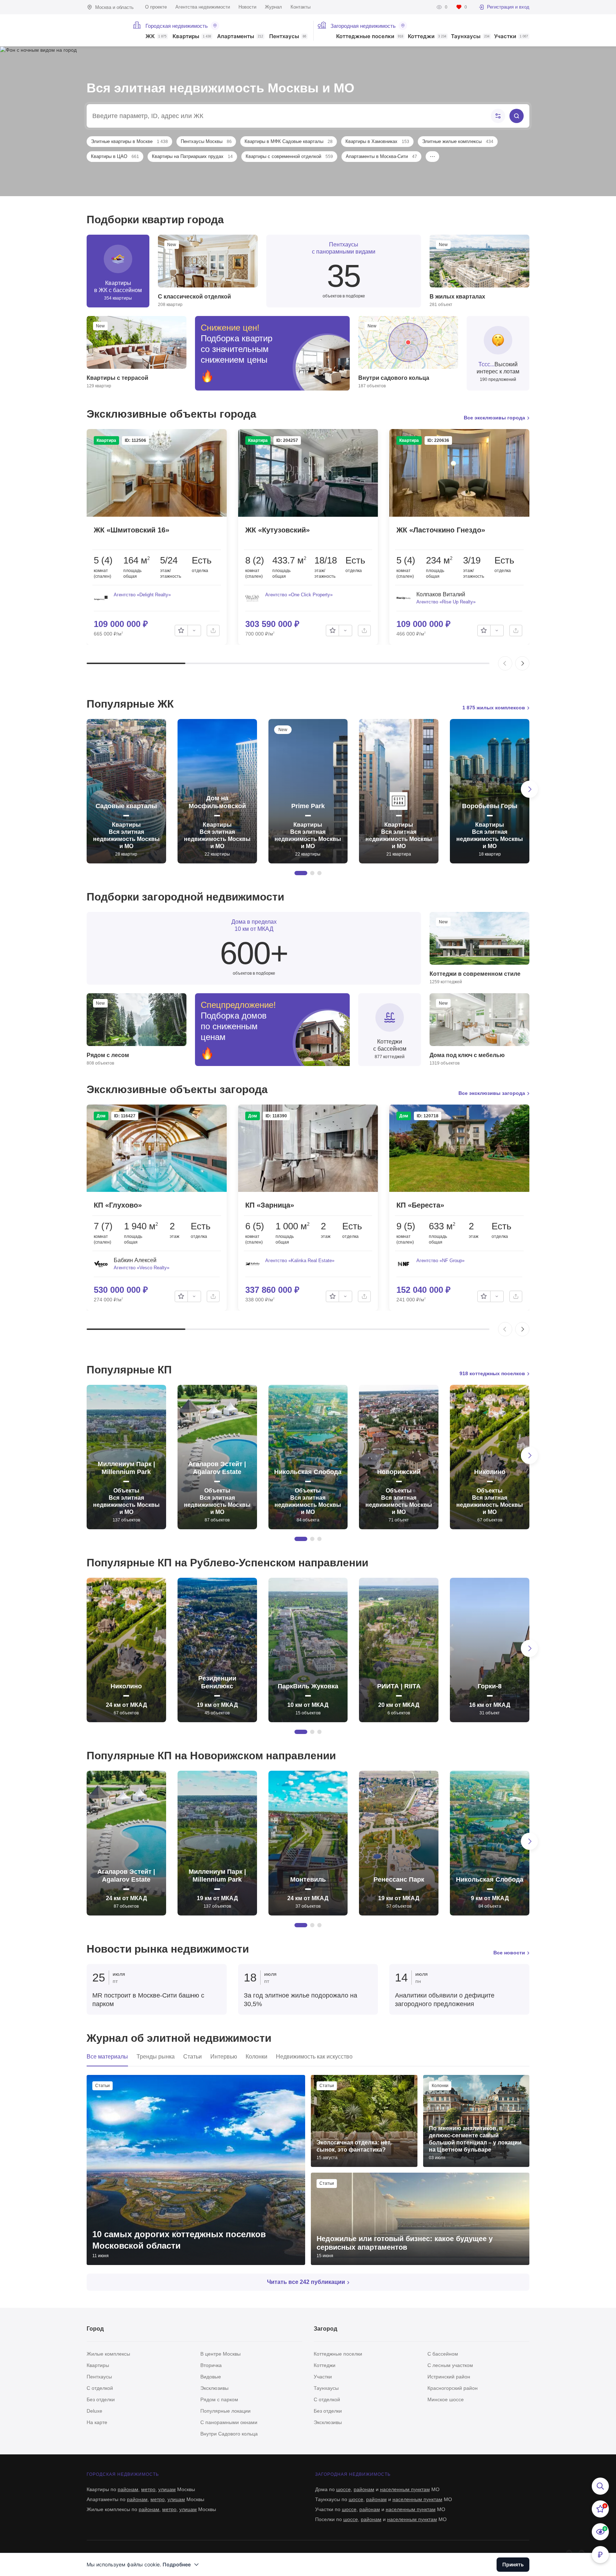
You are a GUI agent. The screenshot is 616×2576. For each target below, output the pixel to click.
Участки (511, 37)
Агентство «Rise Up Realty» (446, 602)
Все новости (509, 1953)
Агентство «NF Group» (440, 1261)
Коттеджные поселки (370, 37)
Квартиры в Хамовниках (377, 141)
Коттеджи (427, 37)
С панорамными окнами (229, 2422)
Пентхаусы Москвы (206, 141)
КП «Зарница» (270, 1205)
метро (148, 2489)
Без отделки (101, 2399)
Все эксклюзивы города (494, 418)
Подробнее (177, 2564)
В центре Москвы (220, 2354)
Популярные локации (225, 2411)
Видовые (211, 2377)
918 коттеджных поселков (492, 1373)
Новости (247, 7)
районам (128, 2489)
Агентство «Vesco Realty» (142, 1268)
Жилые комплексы (108, 2354)
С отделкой (100, 2388)
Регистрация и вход (508, 7)
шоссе (343, 2489)
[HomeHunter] (105, 30)
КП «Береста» (420, 1205)
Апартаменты (240, 37)
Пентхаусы (288, 37)
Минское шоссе (446, 2399)
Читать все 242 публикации (306, 2282)
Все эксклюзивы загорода (492, 1093)
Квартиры (192, 37)
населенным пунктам (405, 2489)
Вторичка (211, 2365)
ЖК (156, 37)
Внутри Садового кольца (229, 2434)
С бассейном (443, 2354)
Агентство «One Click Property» (299, 595)
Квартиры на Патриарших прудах (192, 156)
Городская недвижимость (177, 26)
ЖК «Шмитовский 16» (132, 530)
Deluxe (94, 2411)
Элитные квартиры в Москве (129, 141)
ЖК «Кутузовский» (278, 530)
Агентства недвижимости (203, 7)
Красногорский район (453, 2388)
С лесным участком (450, 2365)
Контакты (301, 7)
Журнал (273, 7)
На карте (97, 2422)
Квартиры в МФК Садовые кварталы (289, 141)
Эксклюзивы (214, 2388)
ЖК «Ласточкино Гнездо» (441, 530)
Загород (325, 2329)
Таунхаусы (470, 37)
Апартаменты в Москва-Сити (381, 156)
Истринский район (449, 2377)
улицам (167, 2489)
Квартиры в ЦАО (115, 156)
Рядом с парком (219, 2399)
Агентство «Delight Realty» (142, 595)
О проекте (156, 7)
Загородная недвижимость (363, 26)
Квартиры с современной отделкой (289, 156)
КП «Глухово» (118, 1205)
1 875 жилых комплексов (494, 708)
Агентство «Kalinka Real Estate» (300, 1261)
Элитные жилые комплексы (458, 141)
